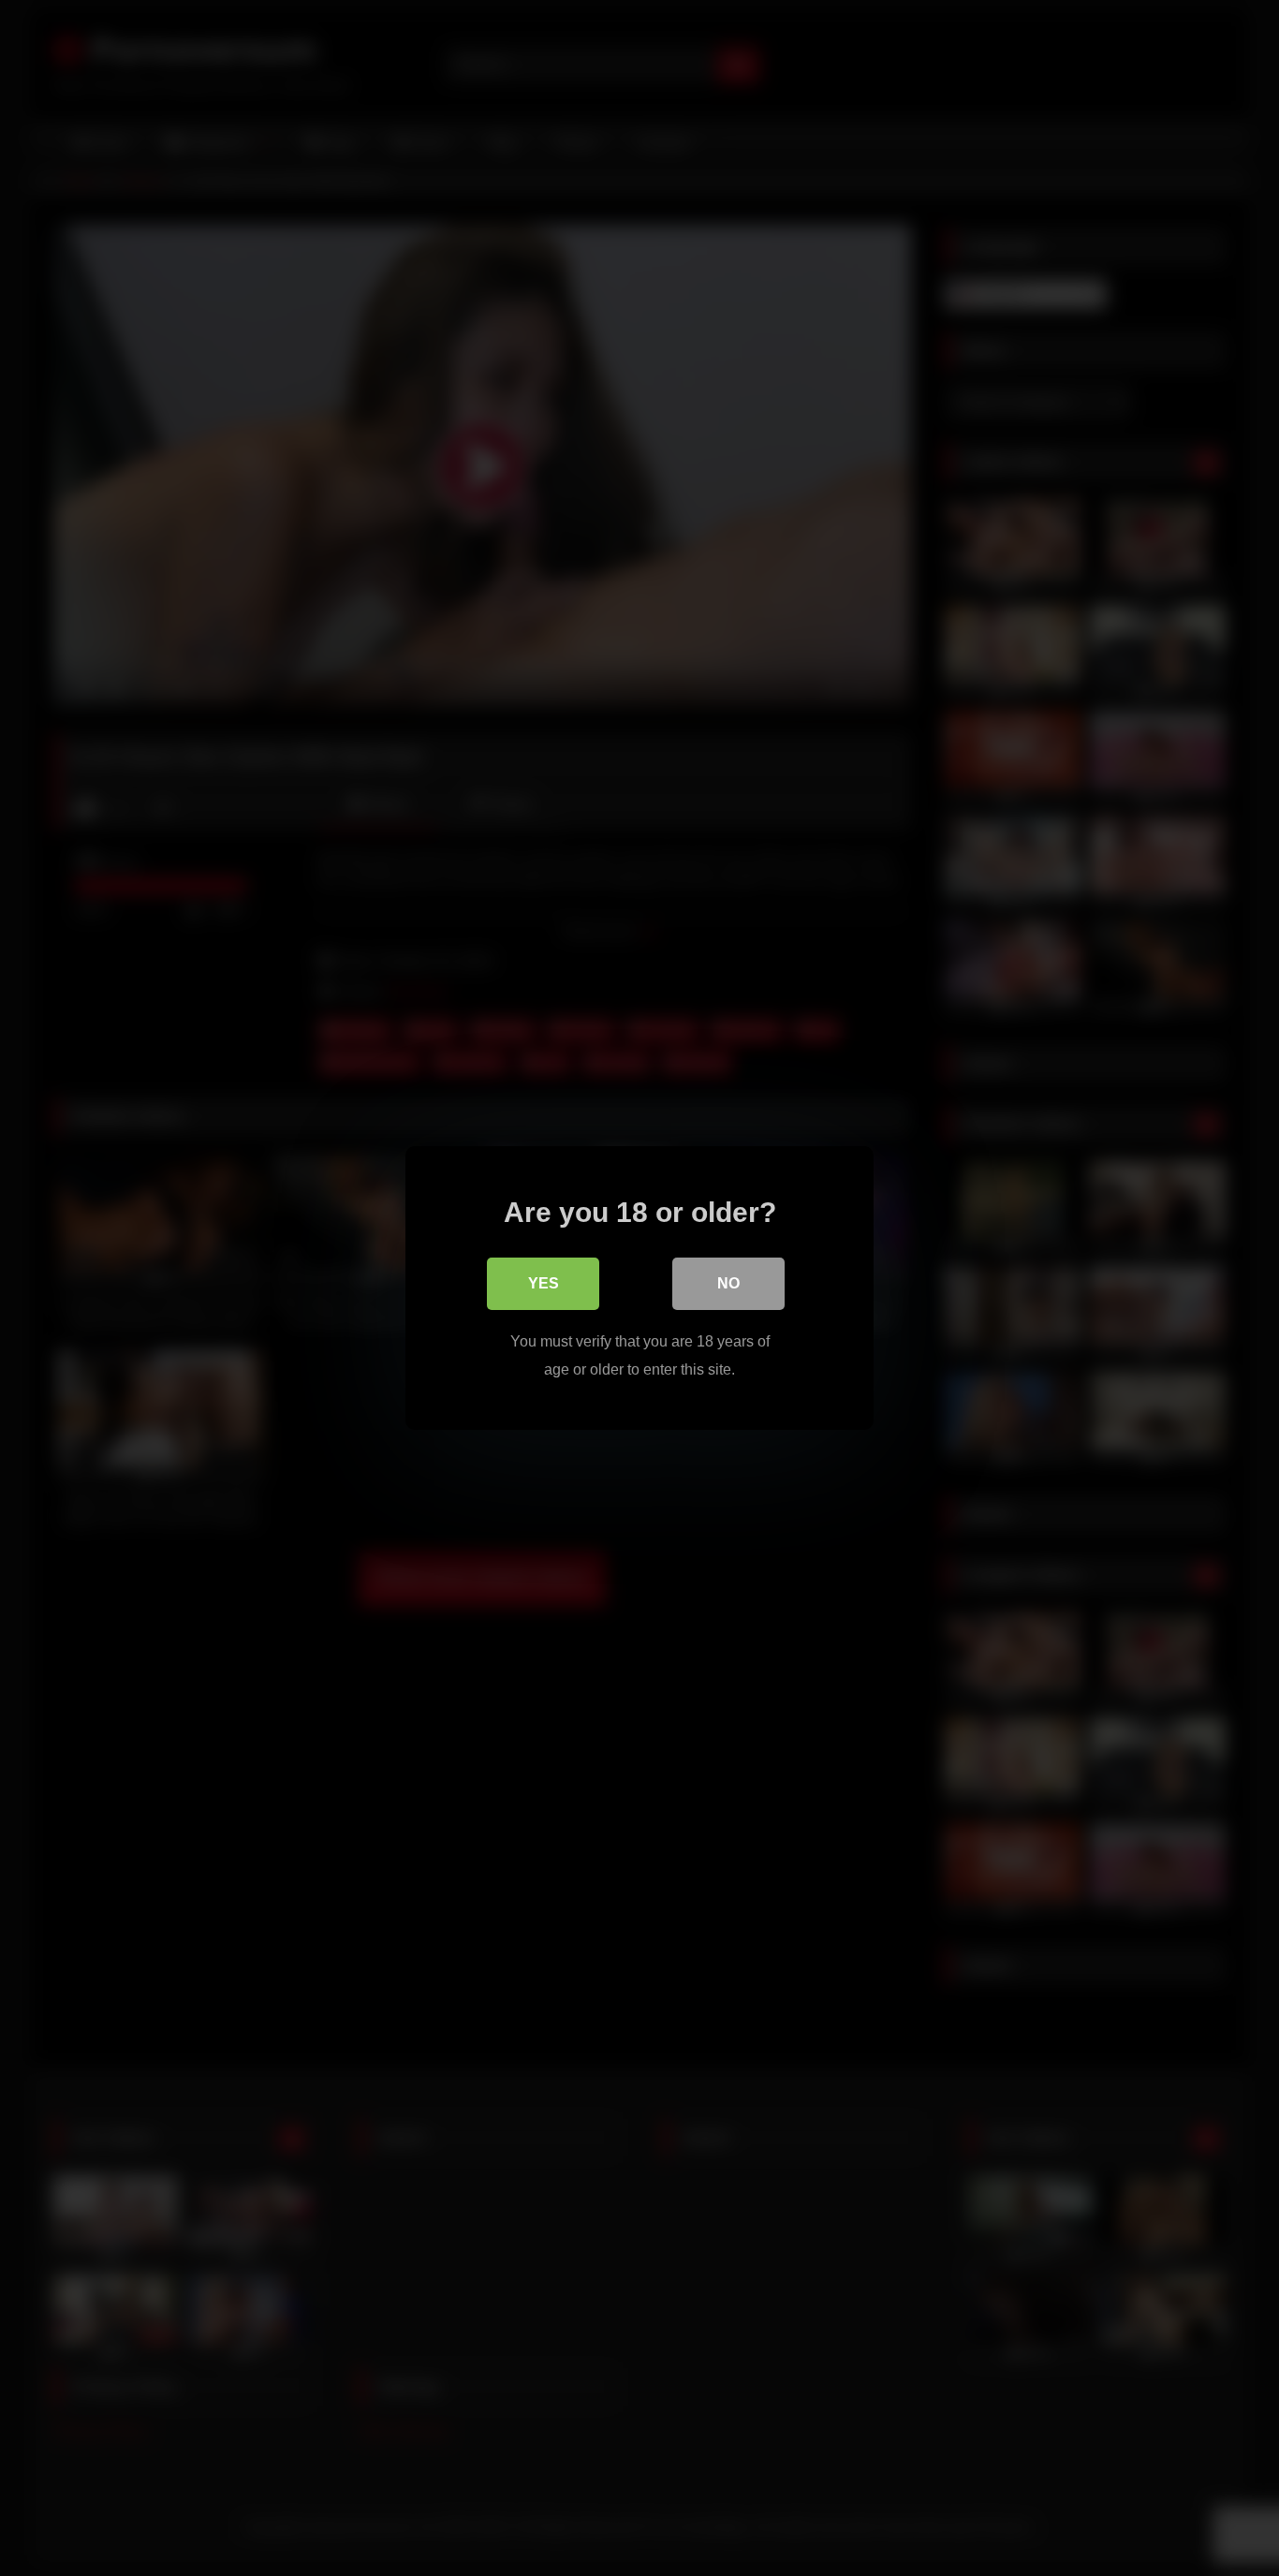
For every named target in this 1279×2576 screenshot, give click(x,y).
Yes (544, 1283)
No (728, 1283)
